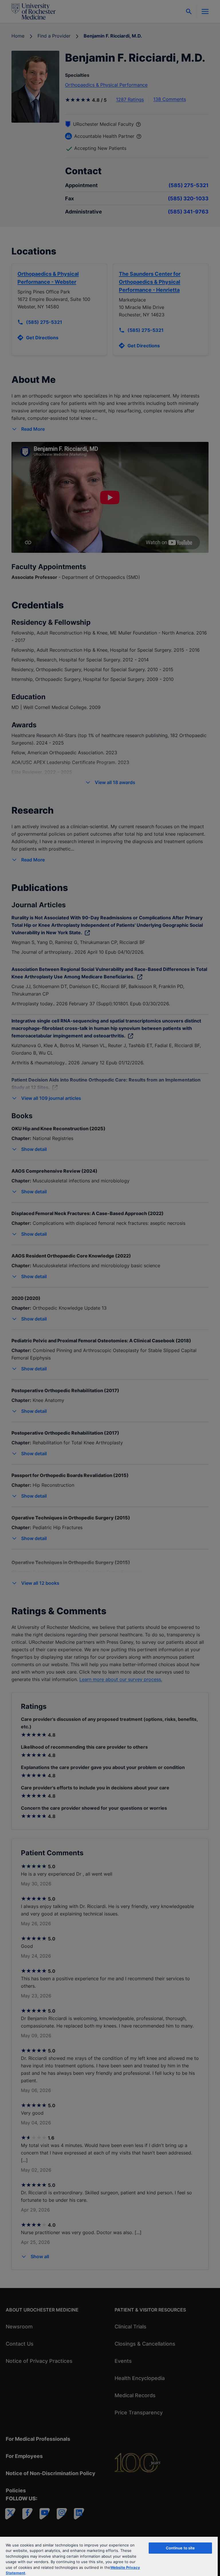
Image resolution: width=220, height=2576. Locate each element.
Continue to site (180, 2548)
